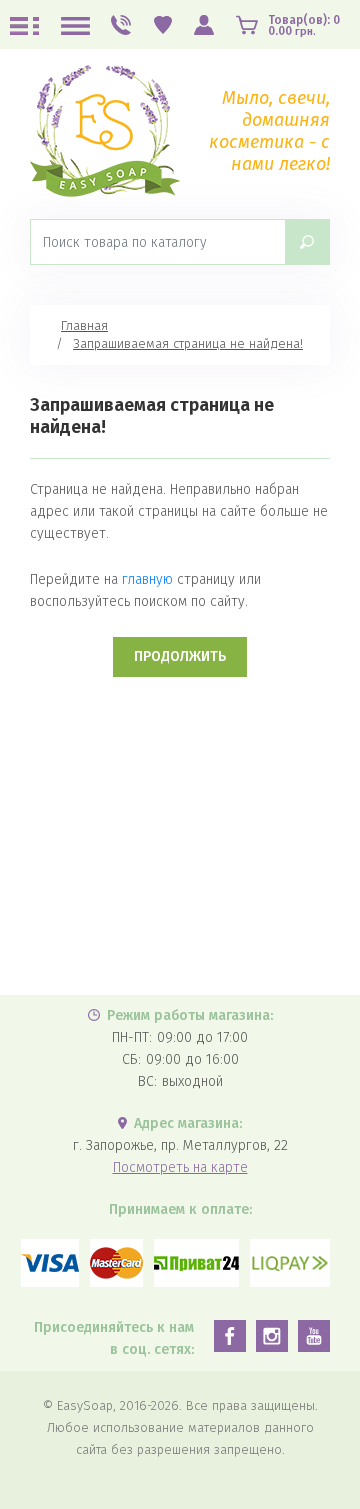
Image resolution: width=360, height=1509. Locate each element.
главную (147, 579)
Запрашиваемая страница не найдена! (188, 343)
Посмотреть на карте (180, 1167)
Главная (84, 325)
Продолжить (180, 656)
